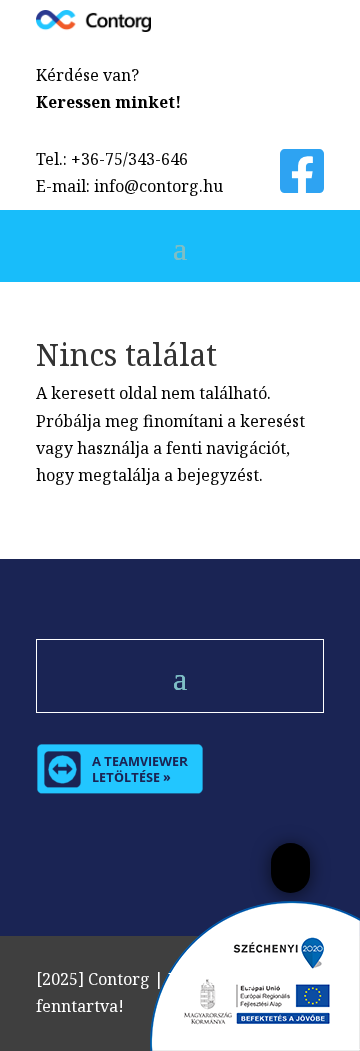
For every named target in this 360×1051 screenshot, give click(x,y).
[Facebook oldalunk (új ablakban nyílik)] (302, 184)
